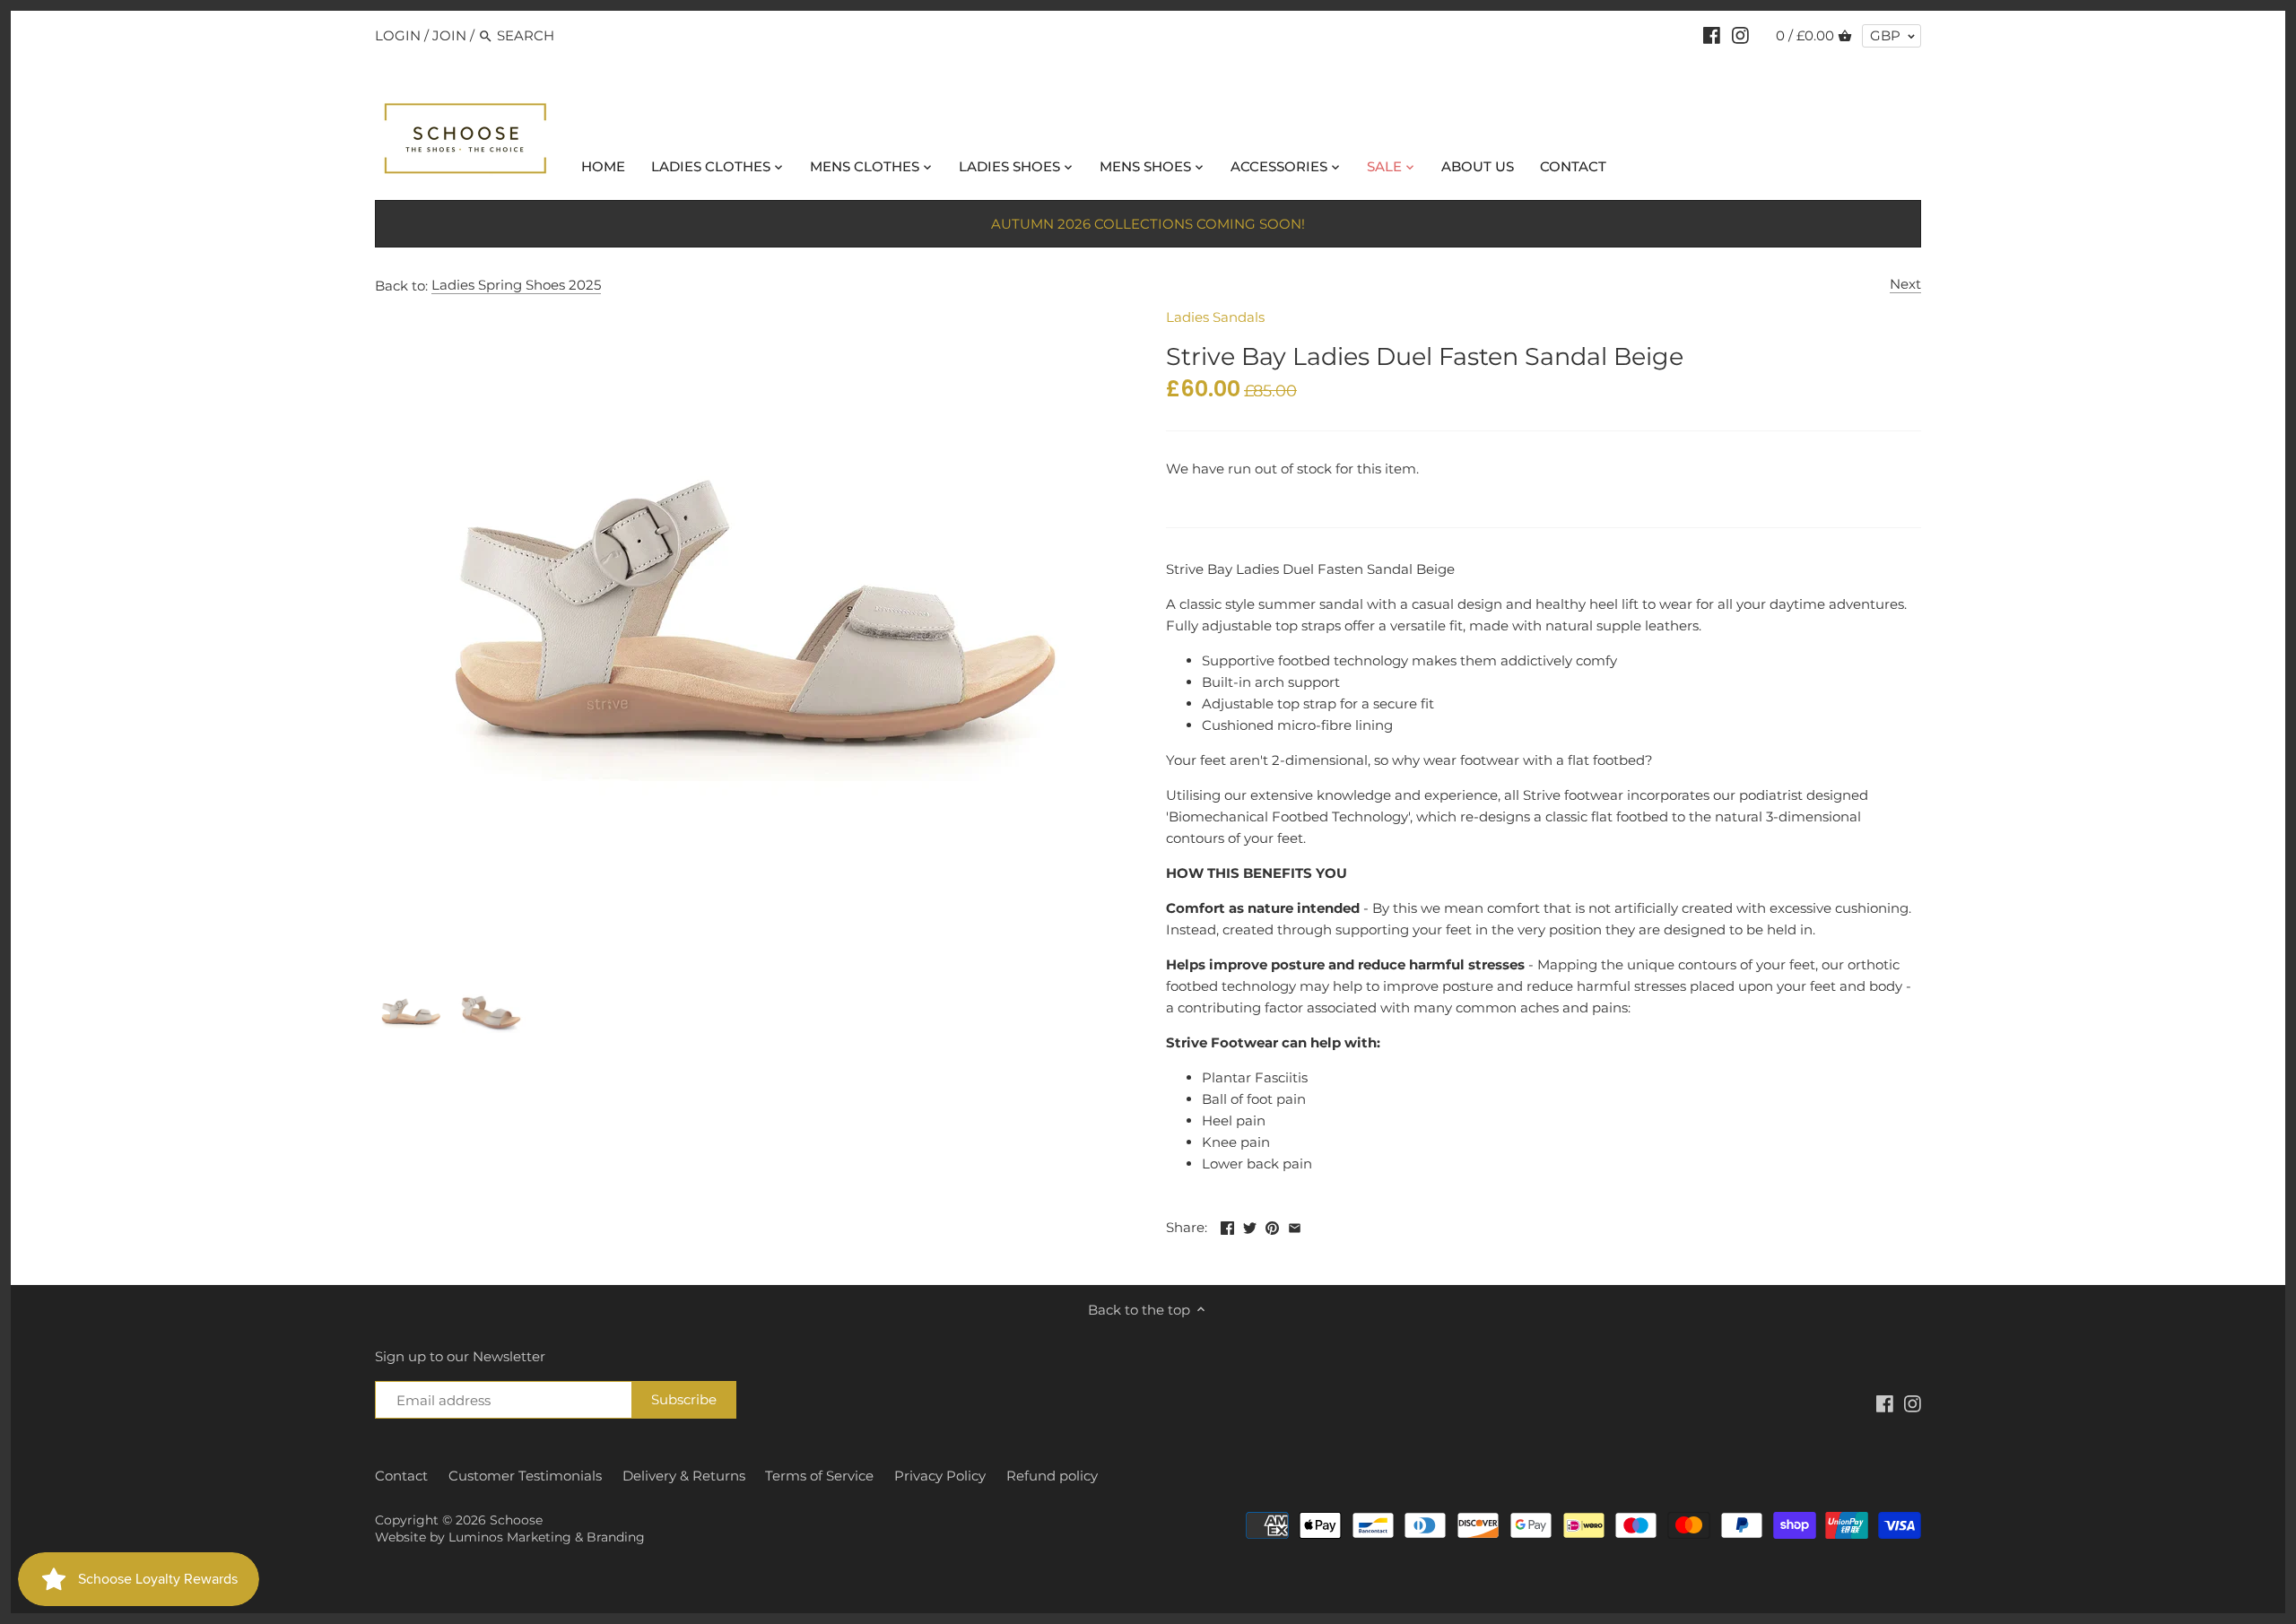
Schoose (516, 1520)
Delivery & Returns (684, 1476)
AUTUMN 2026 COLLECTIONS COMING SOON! (1148, 224)
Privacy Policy (940, 1476)
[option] (411, 1013)
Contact (401, 1476)
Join (449, 35)
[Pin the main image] (1272, 1225)
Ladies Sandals (1215, 317)
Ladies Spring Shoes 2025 (516, 285)
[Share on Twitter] (1250, 1225)
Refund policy (1052, 1476)
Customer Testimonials (525, 1476)
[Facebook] (1712, 35)
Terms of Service (819, 1476)
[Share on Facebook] (1227, 1225)
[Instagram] (1740, 35)
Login (398, 35)
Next (1905, 284)
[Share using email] (1295, 1225)
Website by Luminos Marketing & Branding (510, 1537)
